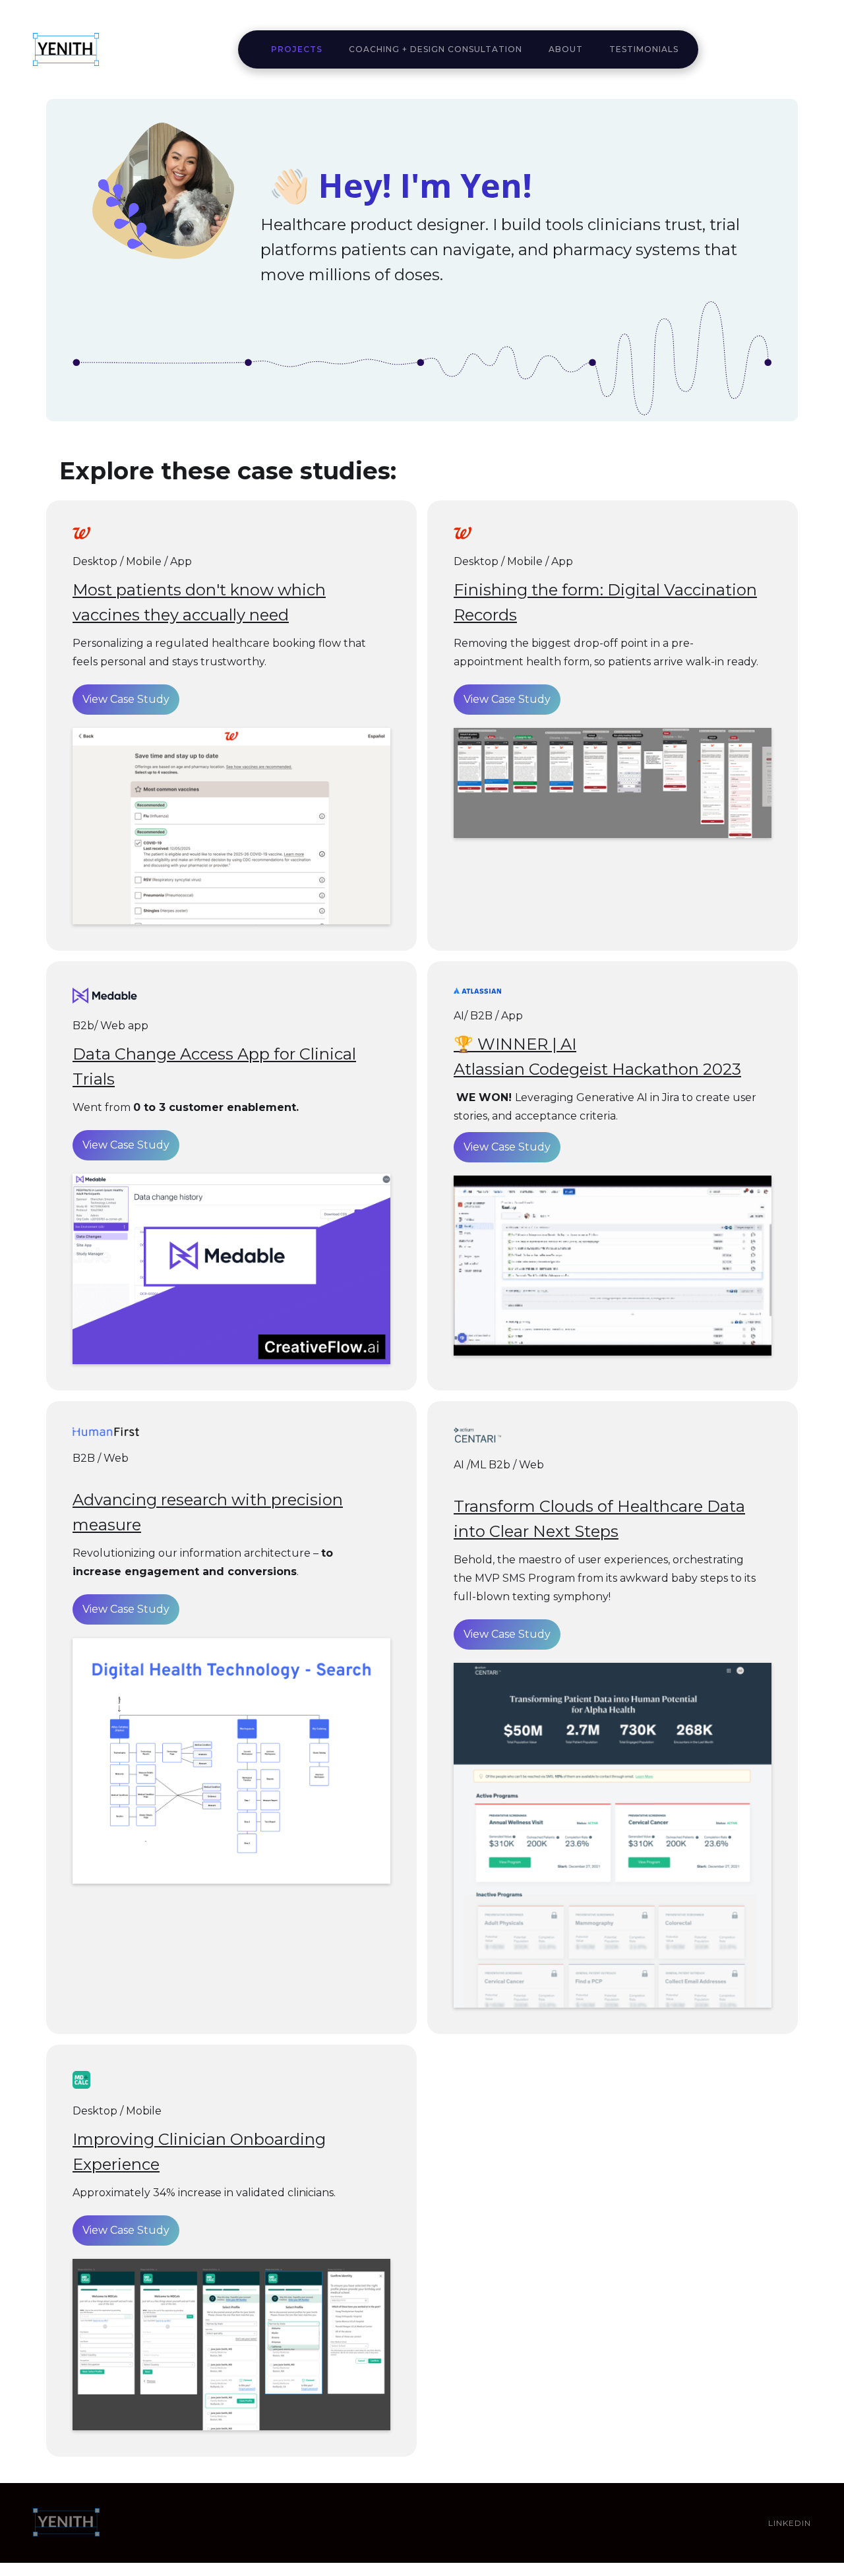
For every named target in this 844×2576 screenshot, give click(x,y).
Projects (297, 49)
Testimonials (644, 49)
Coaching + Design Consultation (436, 49)
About (566, 49)
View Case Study (126, 699)
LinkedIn (790, 2523)
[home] (66, 49)
